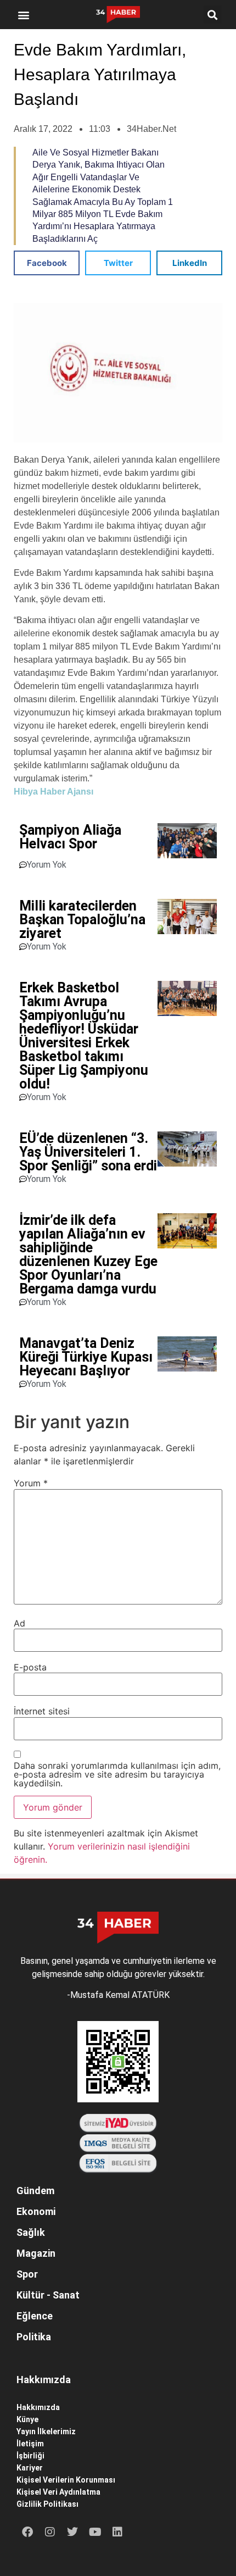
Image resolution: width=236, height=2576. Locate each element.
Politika (34, 2337)
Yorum (31, 1483)
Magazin (36, 2253)
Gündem (35, 2191)
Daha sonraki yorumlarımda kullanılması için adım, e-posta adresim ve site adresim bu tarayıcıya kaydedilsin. (117, 1774)
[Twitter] (72, 2532)
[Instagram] (50, 2532)
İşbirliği (30, 2456)
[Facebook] (27, 2532)
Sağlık (31, 2232)
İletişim (30, 2444)
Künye (27, 2419)
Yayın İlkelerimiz (46, 2431)
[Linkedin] (117, 2532)
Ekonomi (36, 2211)
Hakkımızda (38, 2407)
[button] (24, 15)
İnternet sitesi (42, 1711)
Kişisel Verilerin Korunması (66, 2480)
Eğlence (35, 2316)
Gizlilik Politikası (47, 2504)
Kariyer (30, 2468)
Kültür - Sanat (48, 2295)
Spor (27, 2274)
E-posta (30, 1667)
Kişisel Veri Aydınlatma (58, 2492)
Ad (19, 1623)
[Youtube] (95, 2532)
